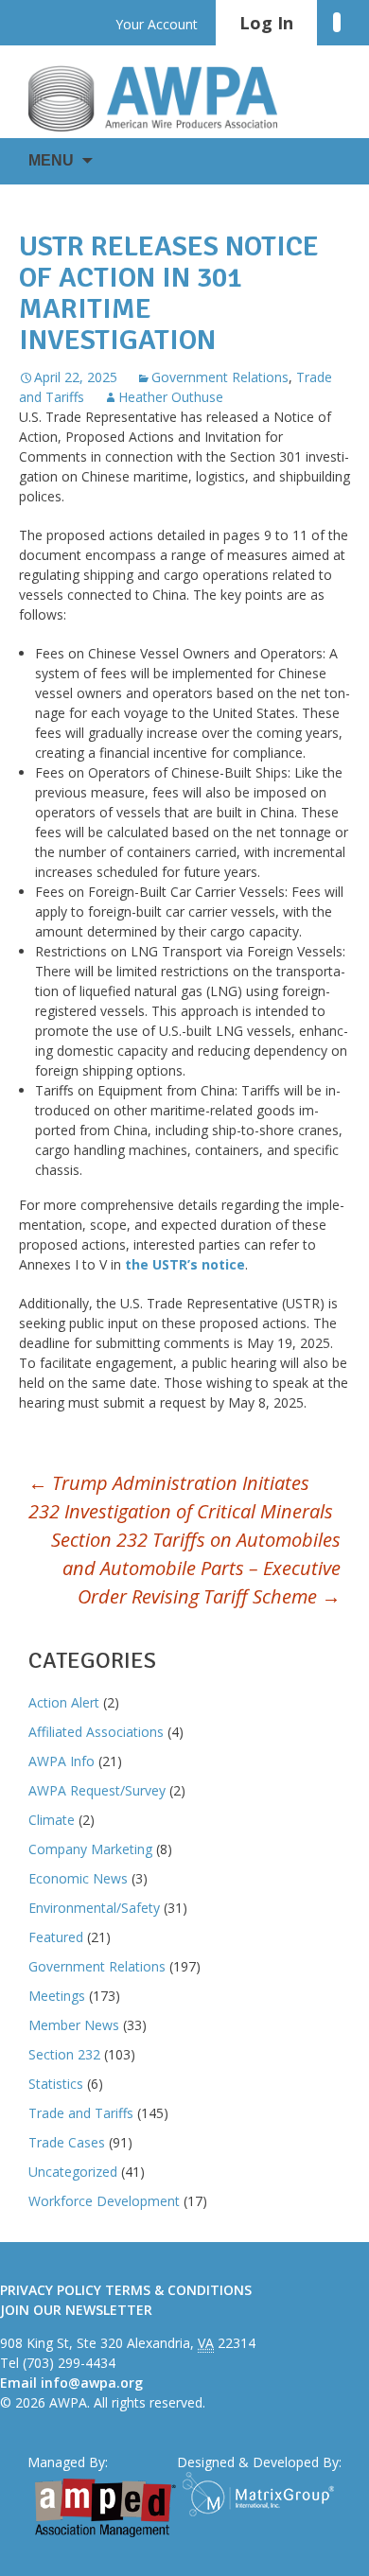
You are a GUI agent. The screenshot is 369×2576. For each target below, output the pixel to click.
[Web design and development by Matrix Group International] (262, 2494)
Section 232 (64, 2054)
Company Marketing (90, 1849)
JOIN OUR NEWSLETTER (76, 2310)
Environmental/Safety (94, 1908)
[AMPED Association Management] (105, 2508)
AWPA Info (61, 1761)
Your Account (157, 24)
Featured (56, 1937)
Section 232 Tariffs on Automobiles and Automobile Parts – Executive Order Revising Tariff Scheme (196, 1568)
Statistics (56, 2084)
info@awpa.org (92, 2383)
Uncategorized (73, 2172)
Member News (74, 2025)
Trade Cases (67, 2142)
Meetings (57, 1996)
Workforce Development (104, 2201)
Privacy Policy (51, 2290)
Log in (266, 23)
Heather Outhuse (171, 397)
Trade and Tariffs (81, 2113)
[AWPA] (170, 98)
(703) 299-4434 (69, 2363)
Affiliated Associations (96, 1732)
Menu (51, 160)
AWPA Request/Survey (97, 1790)
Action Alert (64, 1702)
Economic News (78, 1878)
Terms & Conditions (178, 2290)
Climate (52, 1820)
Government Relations (220, 377)
